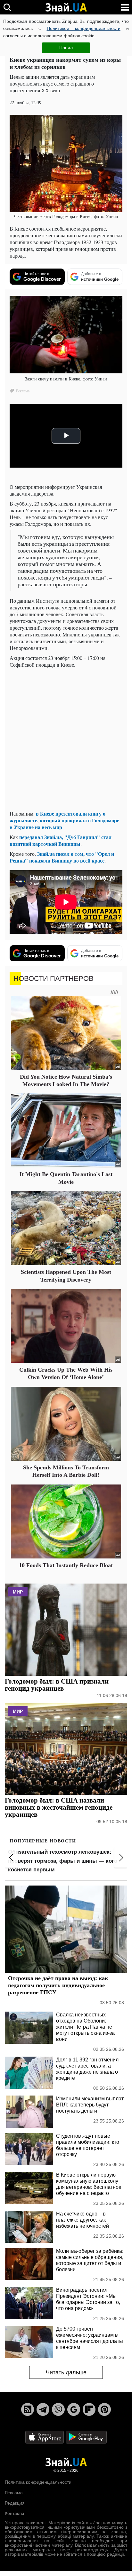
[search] (7, 7)
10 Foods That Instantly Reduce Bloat (66, 1565)
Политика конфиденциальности (38, 2482)
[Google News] (74, 2409)
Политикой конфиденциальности (84, 28)
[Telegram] (43, 2409)
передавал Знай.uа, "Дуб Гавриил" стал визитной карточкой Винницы (61, 840)
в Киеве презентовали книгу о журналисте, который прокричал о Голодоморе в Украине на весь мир (64, 820)
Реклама (14, 2493)
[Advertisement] (66, 739)
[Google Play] (86, 2437)
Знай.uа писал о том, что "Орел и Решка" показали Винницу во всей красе (62, 857)
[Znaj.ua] (66, 7)
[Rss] (28, 2409)
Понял (66, 48)
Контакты (14, 2513)
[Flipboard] (89, 2409)
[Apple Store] (45, 2437)
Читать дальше (66, 2372)
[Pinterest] (104, 2409)
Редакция (15, 2503)
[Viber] (58, 2409)
